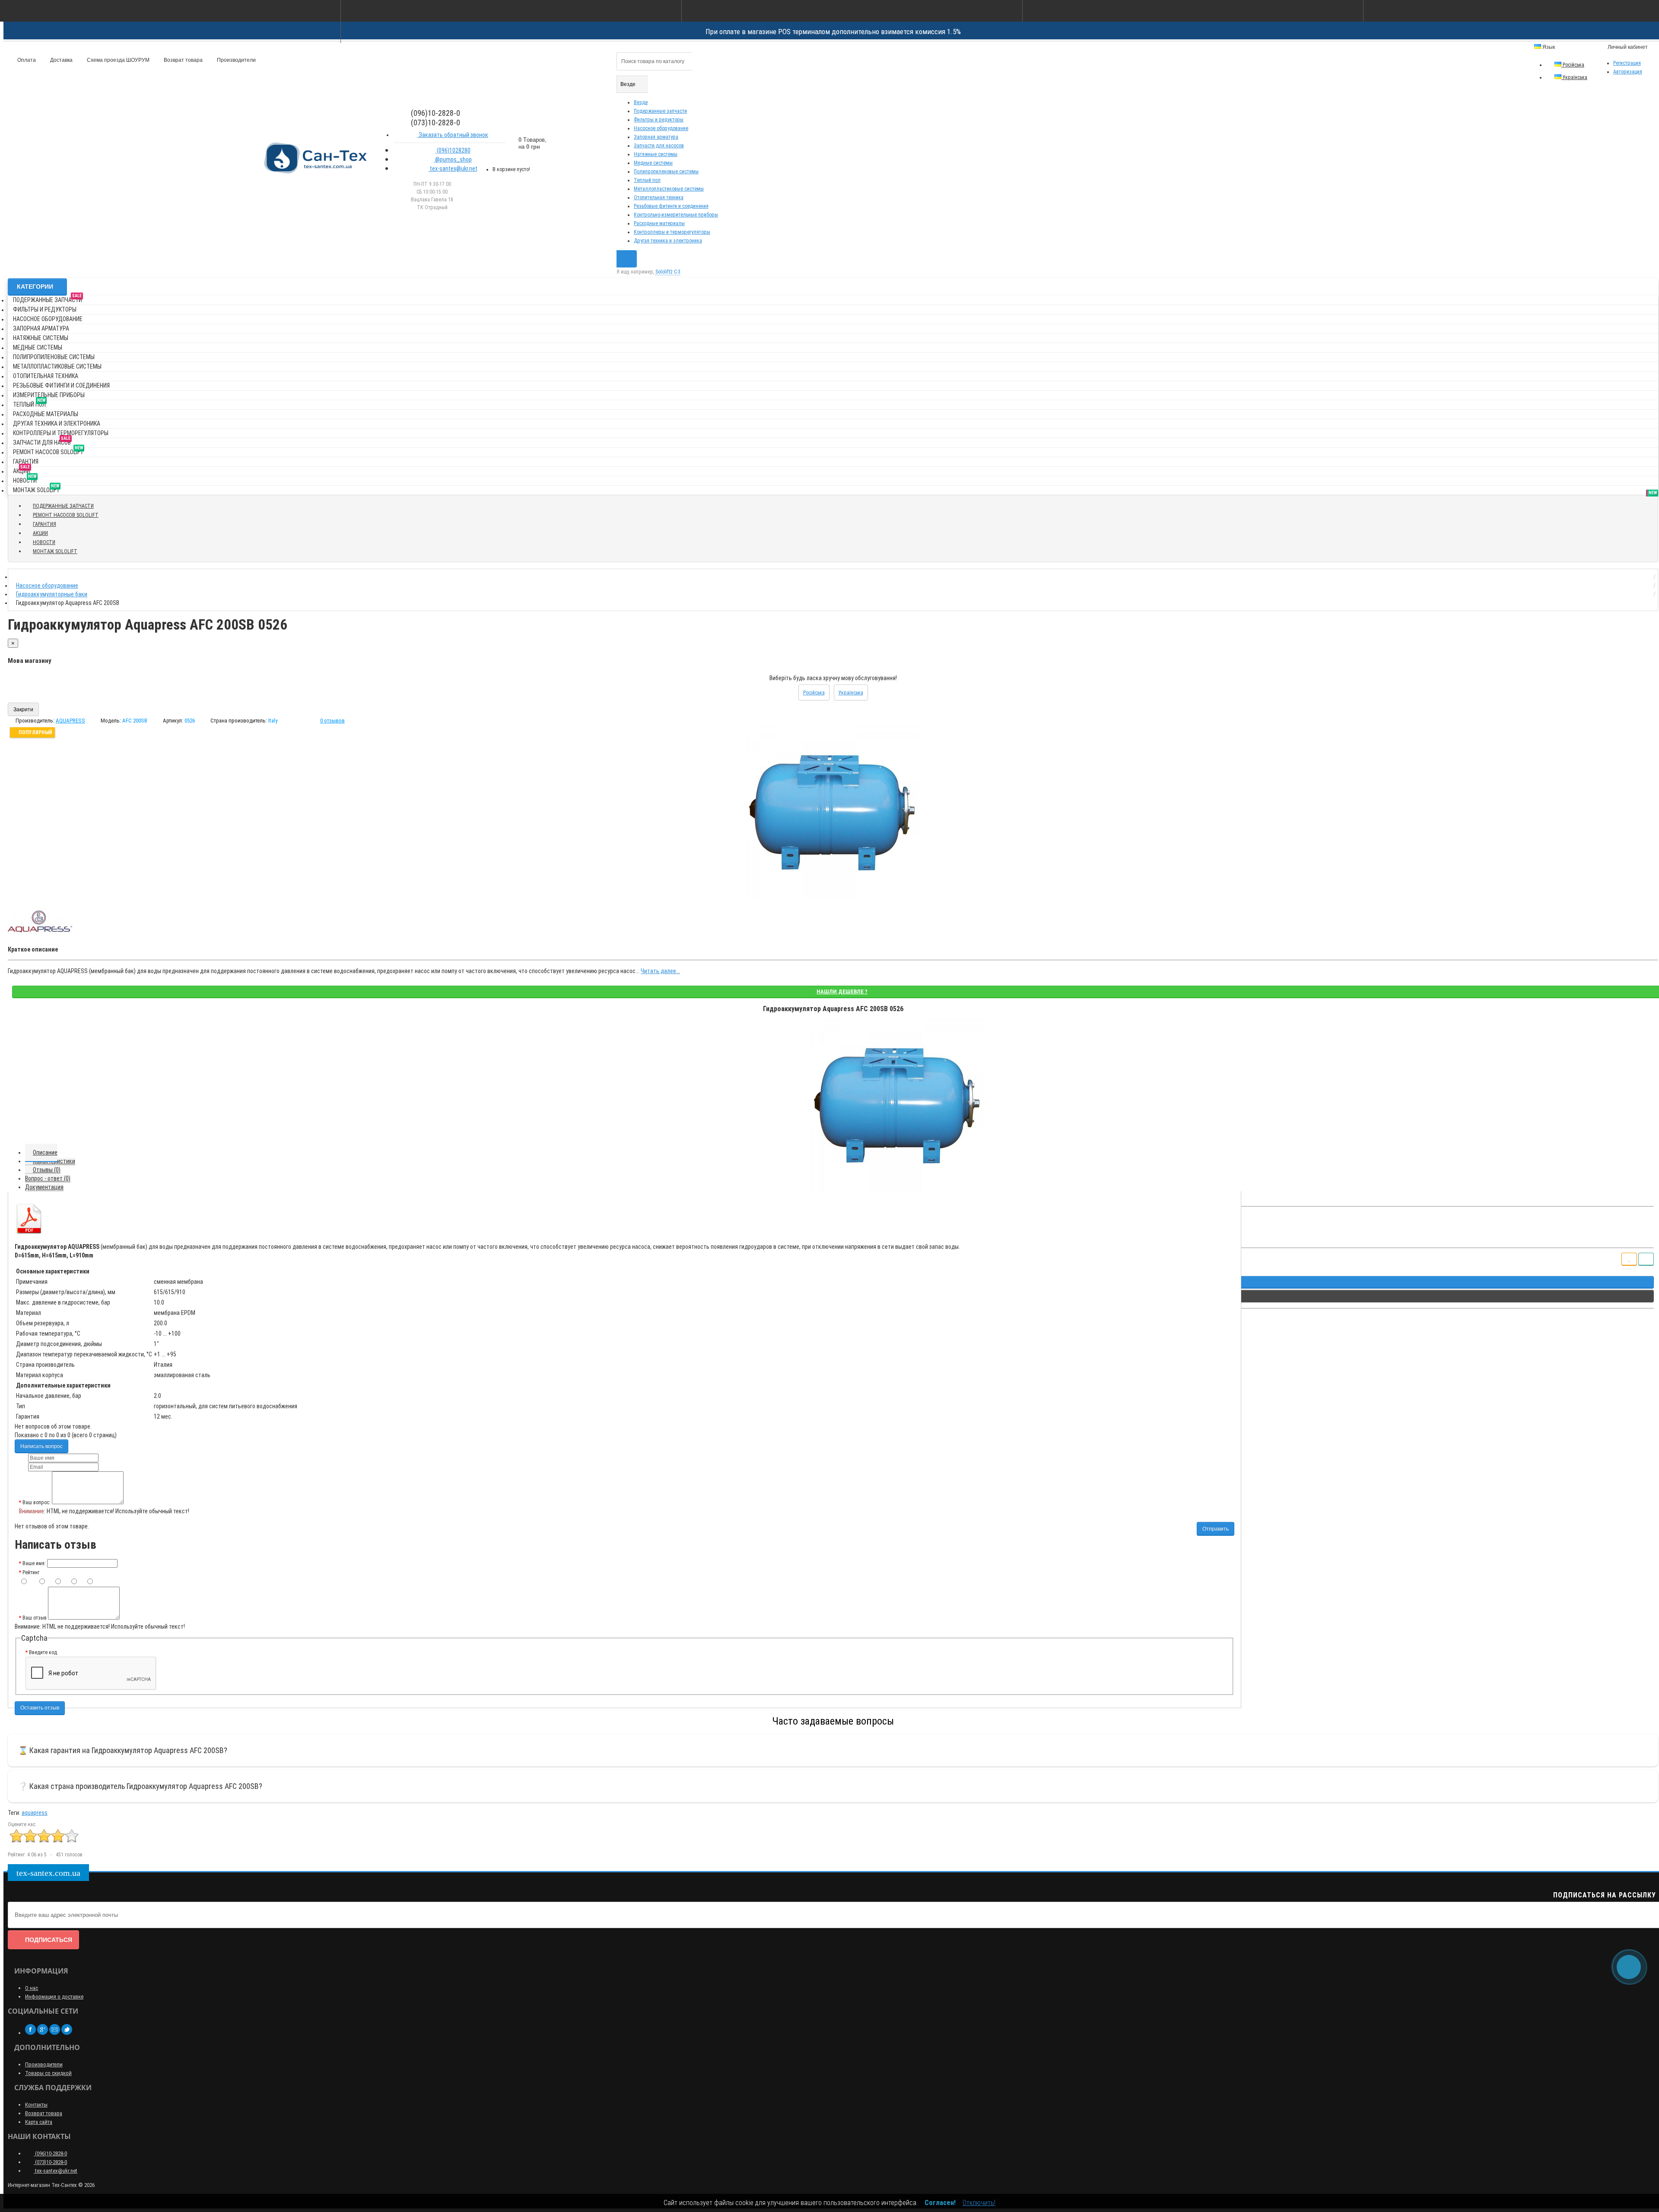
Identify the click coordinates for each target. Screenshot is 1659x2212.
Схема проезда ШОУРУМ (118, 60)
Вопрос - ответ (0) (48, 1178)
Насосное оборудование (661, 128)
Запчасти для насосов (659, 146)
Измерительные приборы (49, 395)
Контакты (36, 2105)
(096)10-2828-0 (50, 2153)
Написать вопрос (41, 1446)
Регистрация (1627, 63)
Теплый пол (647, 180)
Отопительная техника (659, 197)
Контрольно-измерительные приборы (676, 215)
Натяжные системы (656, 154)
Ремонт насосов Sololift (48, 450)
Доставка (61, 60)
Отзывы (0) (47, 1170)
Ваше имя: (34, 1563)
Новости (25, 479)
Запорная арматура (656, 137)
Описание (45, 1152)
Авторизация (1628, 72)
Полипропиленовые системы (666, 172)
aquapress (35, 1813)
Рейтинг (31, 1572)
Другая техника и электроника (668, 241)
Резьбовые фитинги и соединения (671, 206)
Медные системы (653, 163)
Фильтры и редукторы (659, 120)
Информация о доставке (54, 1997)
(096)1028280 (453, 150)
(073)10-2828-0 (50, 2162)
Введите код (43, 1652)
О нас (32, 1988)
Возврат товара (183, 60)
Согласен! (940, 2203)
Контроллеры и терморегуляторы (672, 232)
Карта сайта (39, 2122)
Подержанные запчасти (660, 111)
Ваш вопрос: (37, 1502)
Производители (236, 60)
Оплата (26, 60)
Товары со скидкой (48, 2073)
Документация (44, 1187)
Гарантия (26, 461)
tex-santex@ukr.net (453, 169)
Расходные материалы (659, 223)
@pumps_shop (453, 159)
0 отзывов (332, 721)
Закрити (23, 710)
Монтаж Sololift (36, 489)
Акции (22, 469)
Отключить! (979, 2203)
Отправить (1216, 1529)
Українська (1574, 77)
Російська (1573, 65)
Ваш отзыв (35, 1618)
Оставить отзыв (40, 1708)
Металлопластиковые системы (669, 189)
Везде (641, 102)
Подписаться (49, 1940)
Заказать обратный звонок (453, 135)
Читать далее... (660, 971)
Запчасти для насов (42, 441)
